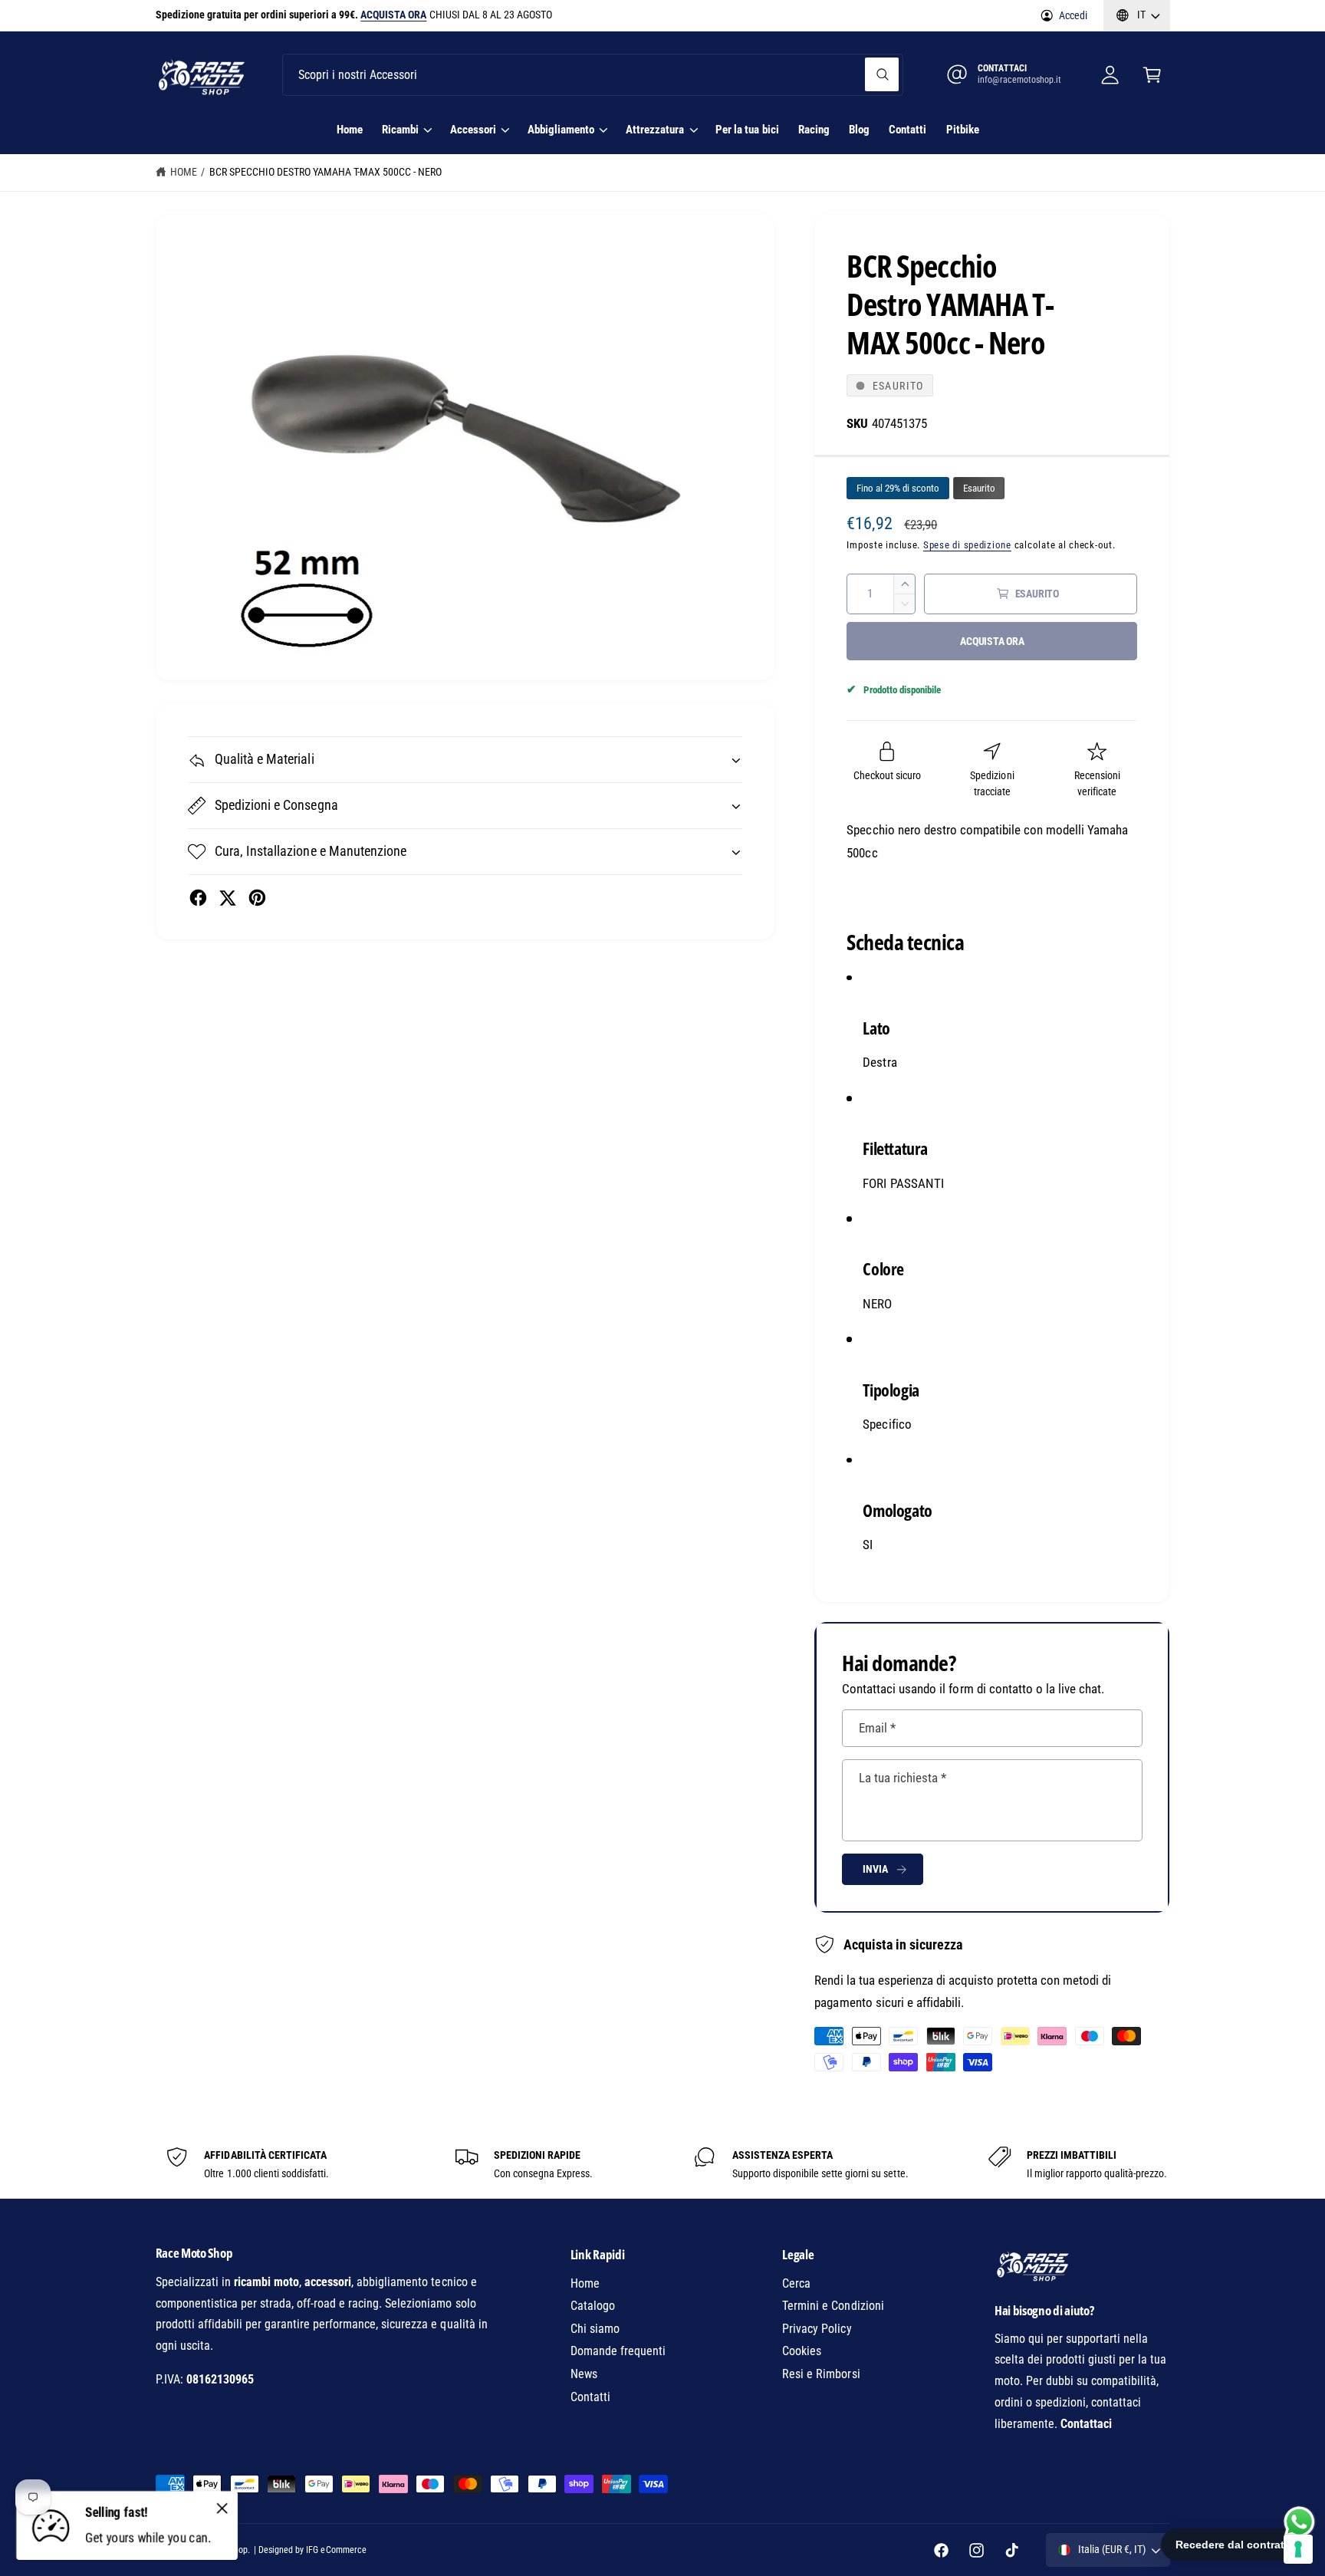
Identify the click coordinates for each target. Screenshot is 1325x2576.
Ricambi (400, 130)
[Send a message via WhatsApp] (1299, 2522)
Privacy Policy (817, 2329)
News (584, 2374)
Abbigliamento (561, 130)
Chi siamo (595, 2329)
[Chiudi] (222, 2508)
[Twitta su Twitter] (227, 898)
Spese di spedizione (967, 545)
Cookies (802, 2351)
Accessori (473, 130)
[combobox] (592, 75)
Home (184, 172)
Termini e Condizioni (833, 2306)
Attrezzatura (655, 130)
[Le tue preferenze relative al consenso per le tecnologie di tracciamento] (1298, 2549)
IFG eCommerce (336, 2550)
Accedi (1073, 15)
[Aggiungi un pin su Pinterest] (257, 898)
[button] (1152, 75)
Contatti (590, 2397)
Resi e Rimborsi (821, 2374)
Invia (875, 1869)
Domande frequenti (618, 2351)
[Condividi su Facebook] (198, 898)
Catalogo (593, 2306)
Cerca (796, 2283)
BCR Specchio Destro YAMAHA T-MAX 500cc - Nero (326, 172)
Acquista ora (992, 641)
